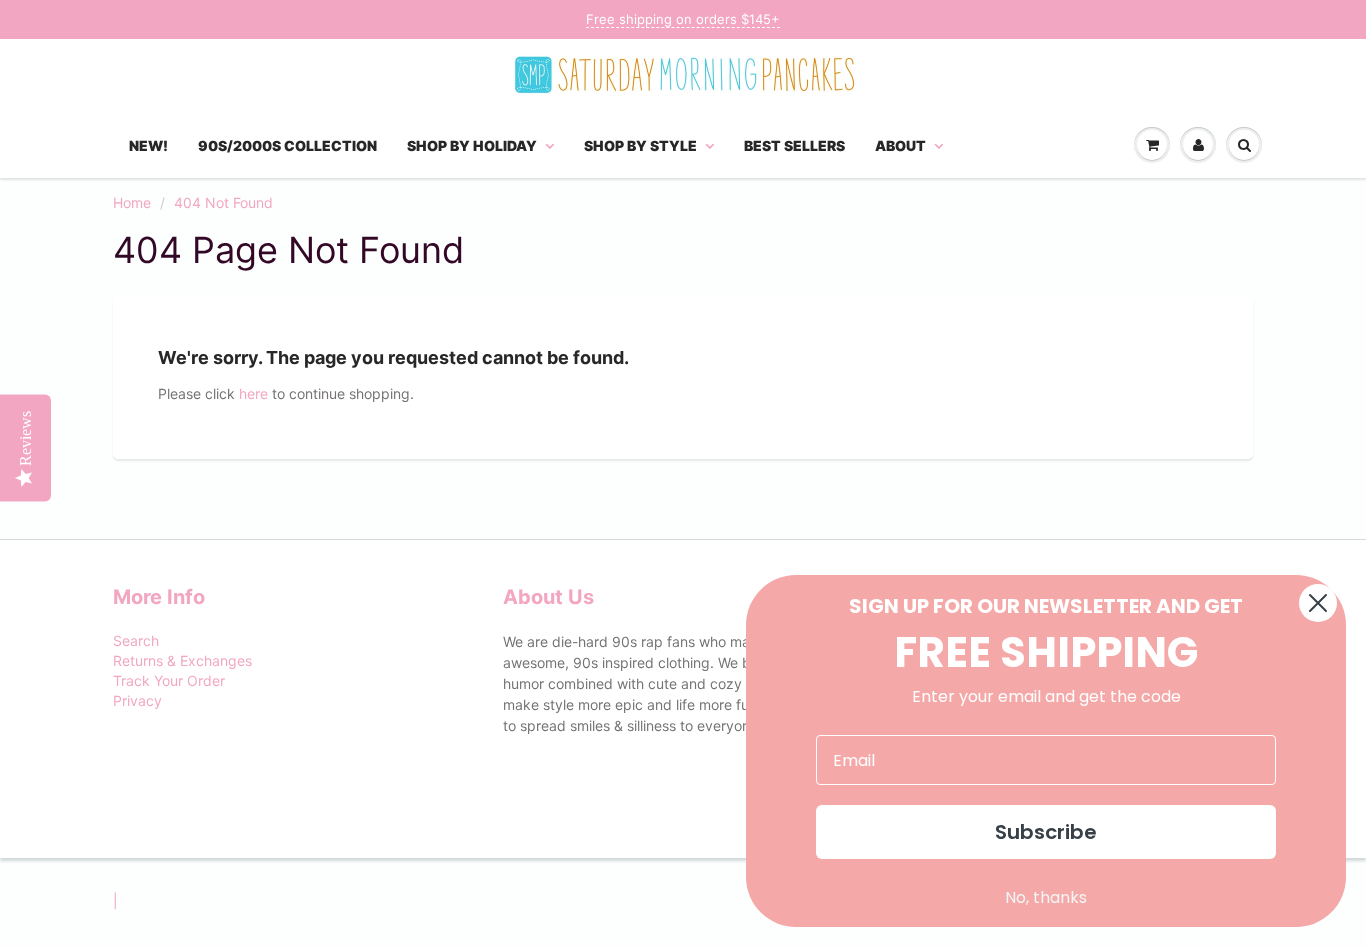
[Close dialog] (1318, 603)
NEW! (148, 145)
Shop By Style (640, 145)
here (253, 393)
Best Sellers (794, 145)
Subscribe (1046, 832)
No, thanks (1046, 897)
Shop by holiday (472, 145)
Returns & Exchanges (182, 660)
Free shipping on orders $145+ (683, 19)
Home (132, 202)
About (900, 145)
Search (136, 640)
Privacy (137, 700)
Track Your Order (169, 680)
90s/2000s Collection (287, 145)
